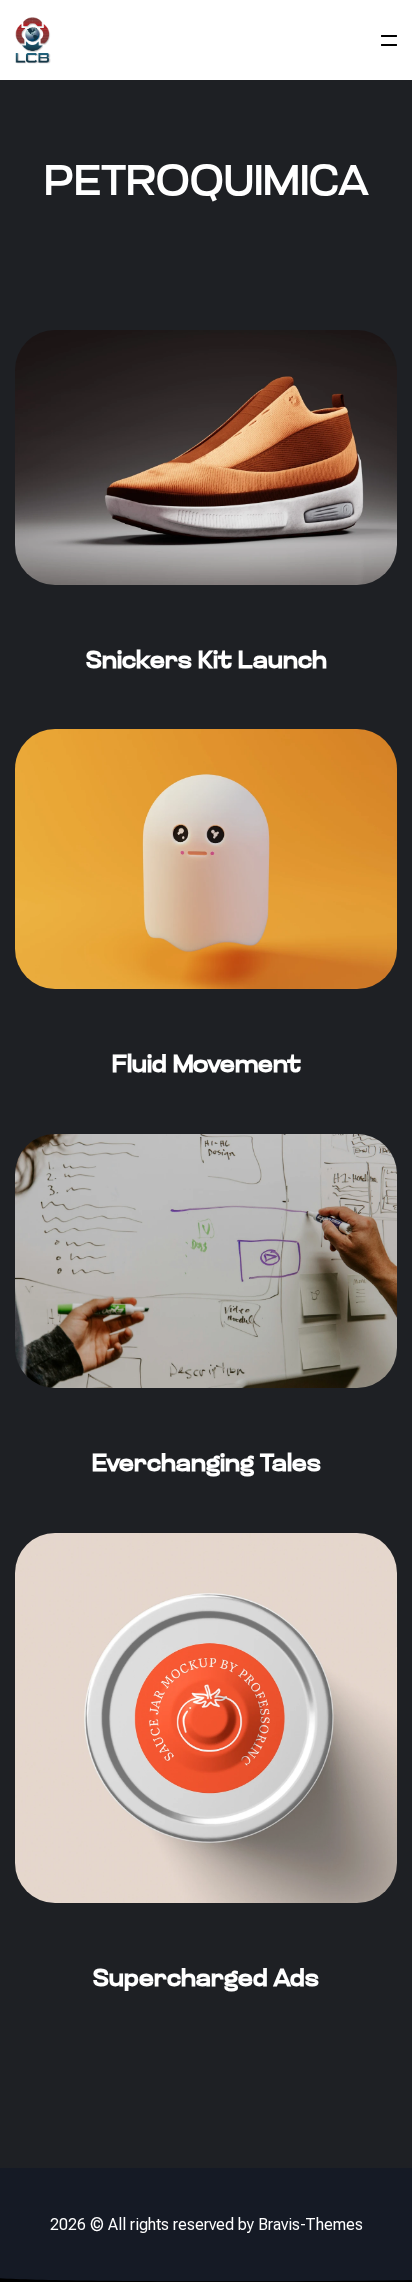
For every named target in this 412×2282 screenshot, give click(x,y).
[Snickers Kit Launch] (206, 530)
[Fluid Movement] (206, 931)
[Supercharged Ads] (206, 1790)
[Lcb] (33, 40)
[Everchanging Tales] (206, 1334)
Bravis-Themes (310, 2224)
